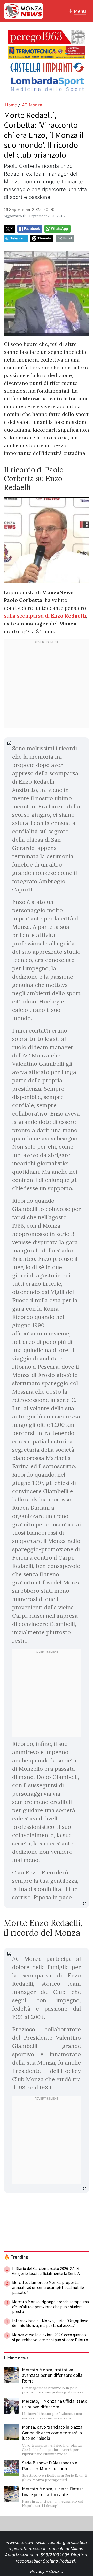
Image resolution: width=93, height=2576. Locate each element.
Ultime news (16, 2358)
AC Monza (32, 105)
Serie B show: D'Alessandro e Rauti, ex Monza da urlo (50, 2466)
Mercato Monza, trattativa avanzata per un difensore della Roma (52, 2375)
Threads (44, 238)
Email (68, 238)
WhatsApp (59, 229)
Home (11, 105)
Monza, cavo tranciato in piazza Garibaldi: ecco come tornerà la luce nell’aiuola (52, 2433)
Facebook (32, 229)
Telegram (18, 238)
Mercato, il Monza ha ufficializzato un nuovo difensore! (55, 2404)
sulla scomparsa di (45, 616)
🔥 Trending (16, 2257)
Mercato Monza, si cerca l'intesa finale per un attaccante (53, 2492)
